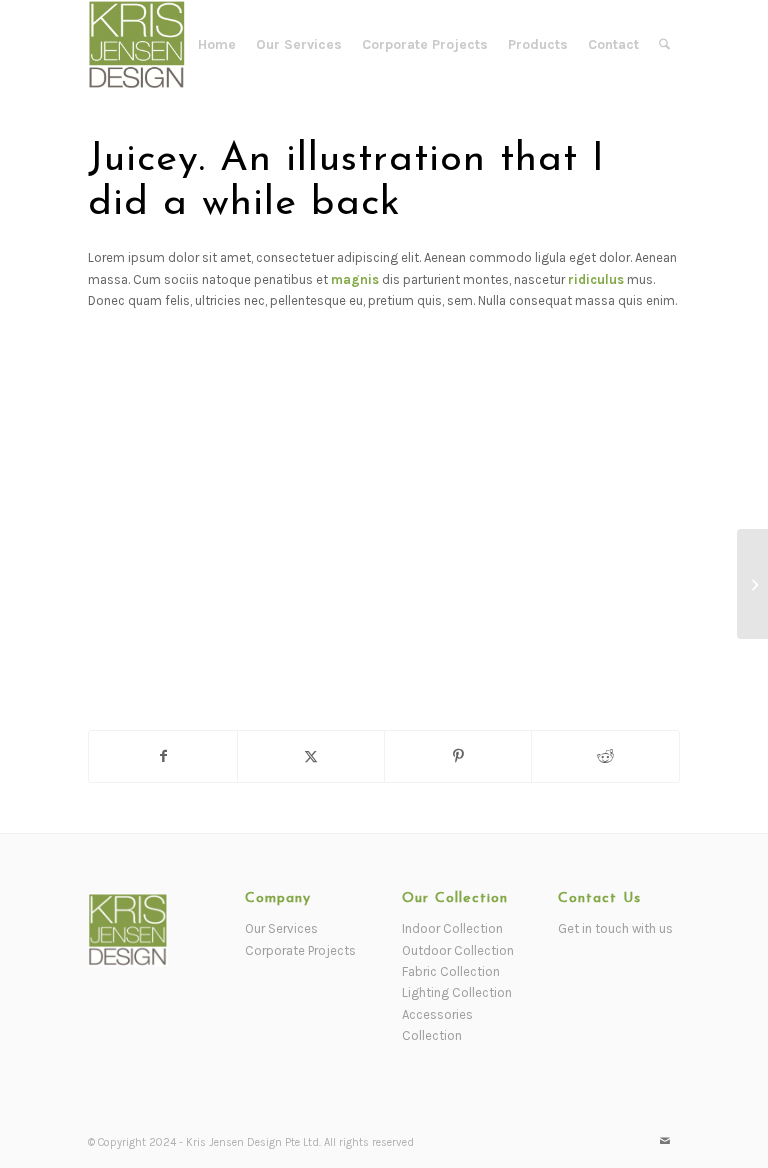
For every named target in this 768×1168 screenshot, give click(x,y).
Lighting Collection (457, 992)
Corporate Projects (300, 950)
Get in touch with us (615, 928)
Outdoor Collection (458, 950)
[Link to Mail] (665, 1142)
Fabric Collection (451, 971)
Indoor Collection (452, 928)
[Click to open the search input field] (664, 45)
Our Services (281, 928)
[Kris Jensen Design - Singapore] (137, 45)
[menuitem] (217, 45)
